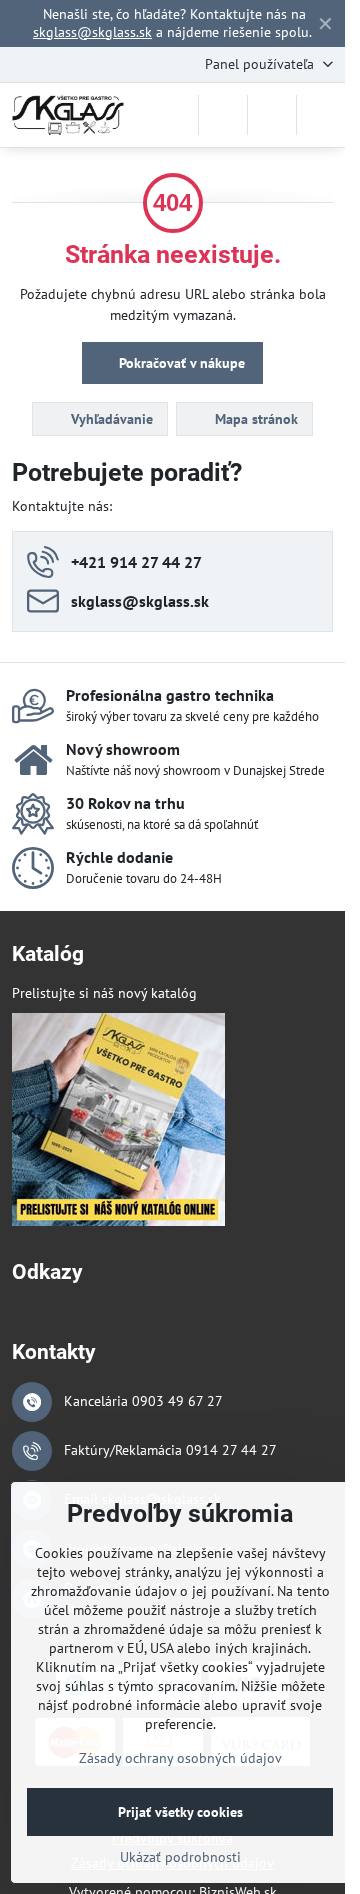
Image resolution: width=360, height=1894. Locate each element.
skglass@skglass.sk (92, 32)
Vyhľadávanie (110, 419)
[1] (118, 1221)
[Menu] (321, 115)
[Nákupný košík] (272, 115)
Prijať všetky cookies (180, 1812)
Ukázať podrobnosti (180, 1857)
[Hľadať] (223, 115)
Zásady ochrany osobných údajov (180, 1758)
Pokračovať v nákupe (180, 363)
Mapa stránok (254, 419)
